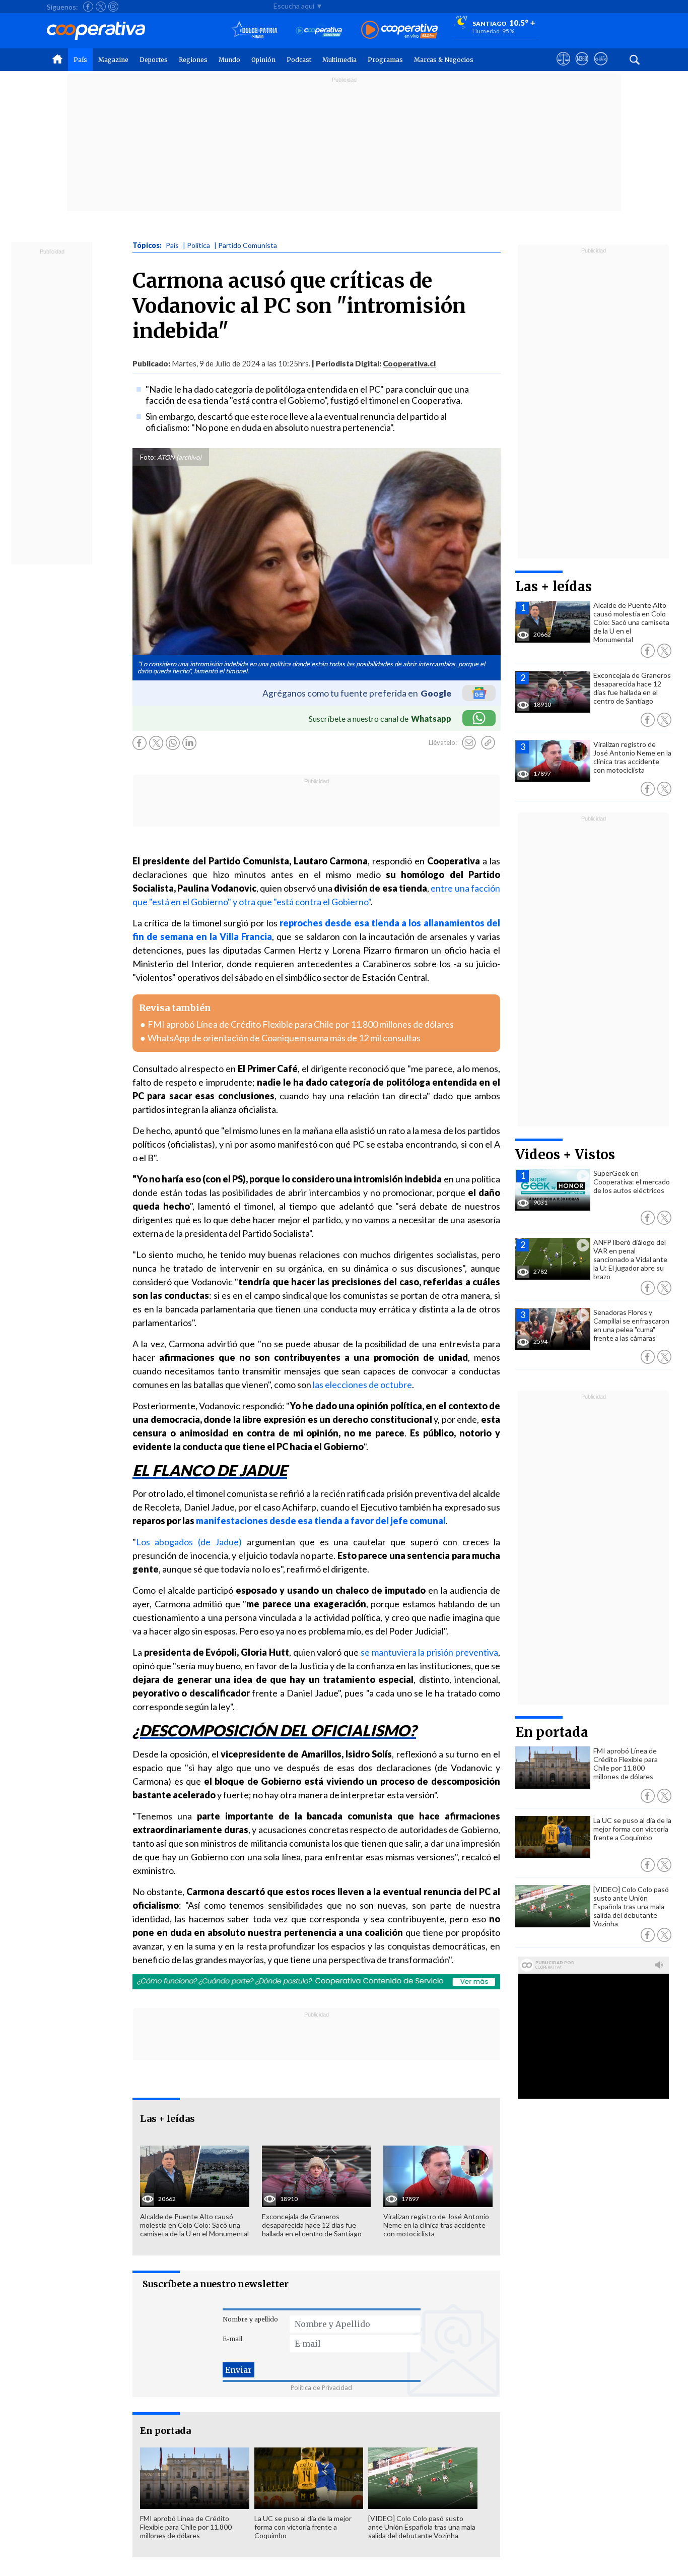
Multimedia (339, 60)
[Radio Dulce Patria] (255, 30)
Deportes (154, 60)
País (80, 60)
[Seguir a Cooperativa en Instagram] (113, 7)
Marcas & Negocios (444, 60)
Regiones (193, 60)
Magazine (113, 60)
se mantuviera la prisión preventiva (429, 1652)
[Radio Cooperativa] (399, 30)
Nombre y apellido (250, 2319)
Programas (385, 60)
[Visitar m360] (582, 68)
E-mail (232, 2339)
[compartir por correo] (469, 743)
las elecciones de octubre (362, 1385)
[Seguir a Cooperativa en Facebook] (88, 7)
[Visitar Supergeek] (601, 68)
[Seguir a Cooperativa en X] (101, 7)
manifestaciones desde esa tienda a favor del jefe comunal (321, 1521)
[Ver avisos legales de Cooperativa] (563, 68)
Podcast (299, 60)
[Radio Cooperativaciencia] (319, 30)
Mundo (229, 60)
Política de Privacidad (321, 2388)
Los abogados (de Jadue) (189, 1542)
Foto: (148, 457)
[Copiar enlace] (488, 743)
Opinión (263, 60)
